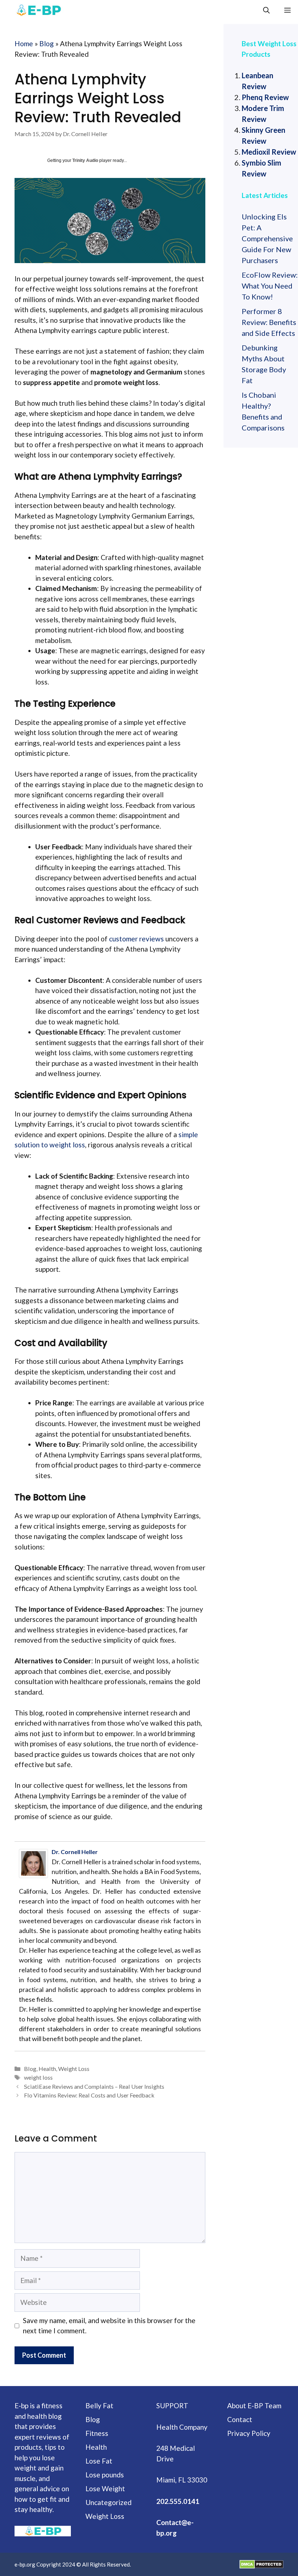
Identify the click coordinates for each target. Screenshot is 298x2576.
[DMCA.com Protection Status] (261, 2564)
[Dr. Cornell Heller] (35, 1863)
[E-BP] (38, 10)
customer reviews (136, 939)
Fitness (97, 2433)
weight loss (38, 2077)
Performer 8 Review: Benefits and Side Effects (269, 322)
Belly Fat (99, 2406)
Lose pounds (105, 2475)
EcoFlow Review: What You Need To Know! (270, 286)
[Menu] (287, 10)
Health (47, 2069)
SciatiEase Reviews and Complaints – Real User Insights (94, 2086)
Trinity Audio (85, 160)
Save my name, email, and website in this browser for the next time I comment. (109, 2326)
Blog (47, 43)
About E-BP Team (254, 2406)
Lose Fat (99, 2461)
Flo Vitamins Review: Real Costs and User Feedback (89, 2095)
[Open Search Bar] (266, 10)
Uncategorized (108, 2502)
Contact (240, 2419)
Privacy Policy (249, 2433)
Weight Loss (74, 2069)
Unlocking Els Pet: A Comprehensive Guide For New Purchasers (267, 238)
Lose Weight (105, 2488)
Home (24, 43)
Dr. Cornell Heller (75, 1852)
